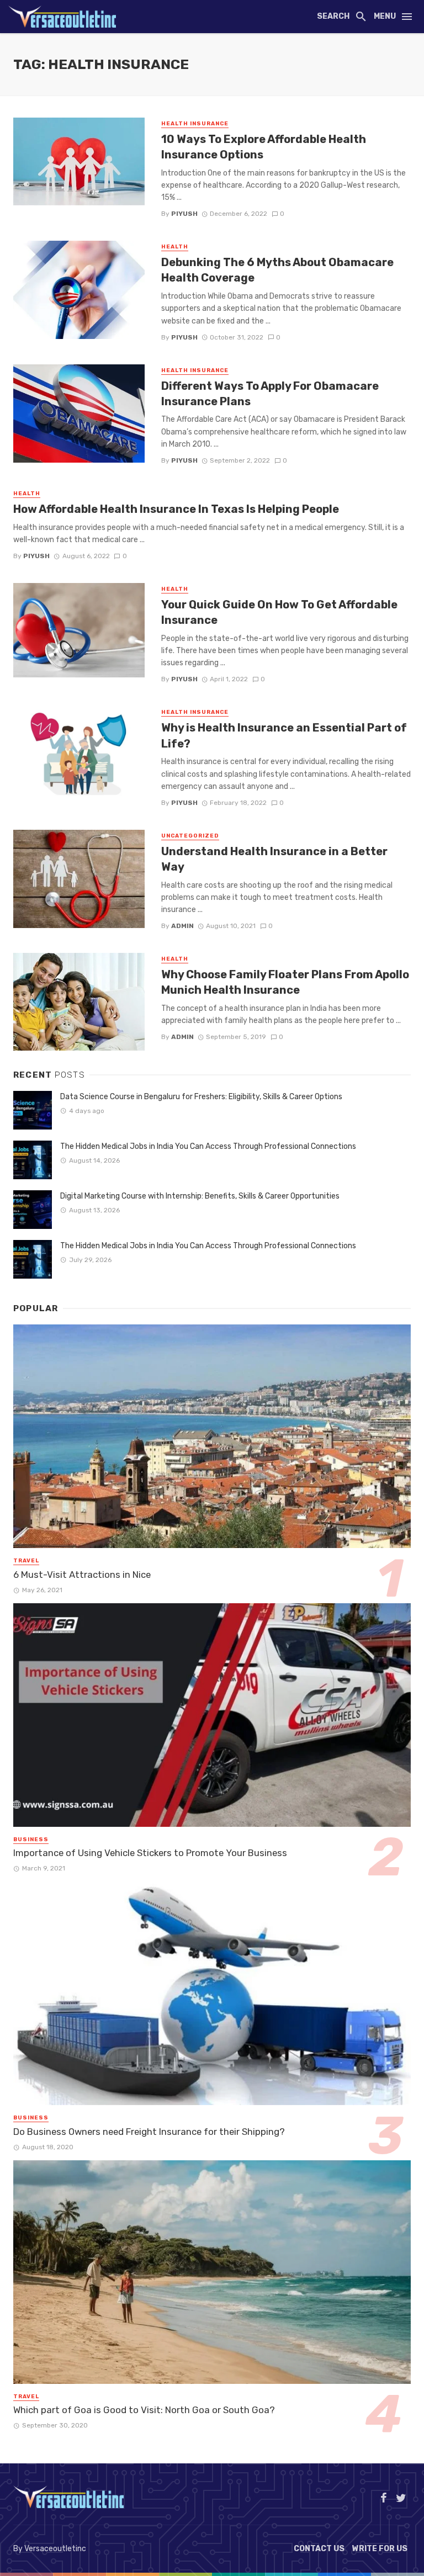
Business (31, 1840)
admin (182, 926)
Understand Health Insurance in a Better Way (274, 859)
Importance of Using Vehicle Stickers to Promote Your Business (150, 1853)
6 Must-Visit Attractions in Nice (82, 1575)
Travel (26, 1561)
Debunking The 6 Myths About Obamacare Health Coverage (277, 270)
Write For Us (380, 2549)
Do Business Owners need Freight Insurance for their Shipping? (149, 2132)
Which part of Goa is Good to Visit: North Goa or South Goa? (144, 2410)
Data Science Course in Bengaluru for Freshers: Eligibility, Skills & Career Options (201, 1097)
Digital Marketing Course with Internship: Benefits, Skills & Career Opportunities (200, 1196)
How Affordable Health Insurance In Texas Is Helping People (176, 509)
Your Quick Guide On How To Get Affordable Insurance (279, 612)
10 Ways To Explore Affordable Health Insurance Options (264, 147)
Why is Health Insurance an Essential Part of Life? (284, 735)
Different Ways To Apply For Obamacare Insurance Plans (270, 394)
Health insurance (195, 124)
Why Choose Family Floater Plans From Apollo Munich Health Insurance (285, 982)
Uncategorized (190, 836)
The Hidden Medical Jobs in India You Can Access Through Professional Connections (208, 1146)
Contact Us (319, 2549)
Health (175, 247)
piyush (184, 214)
